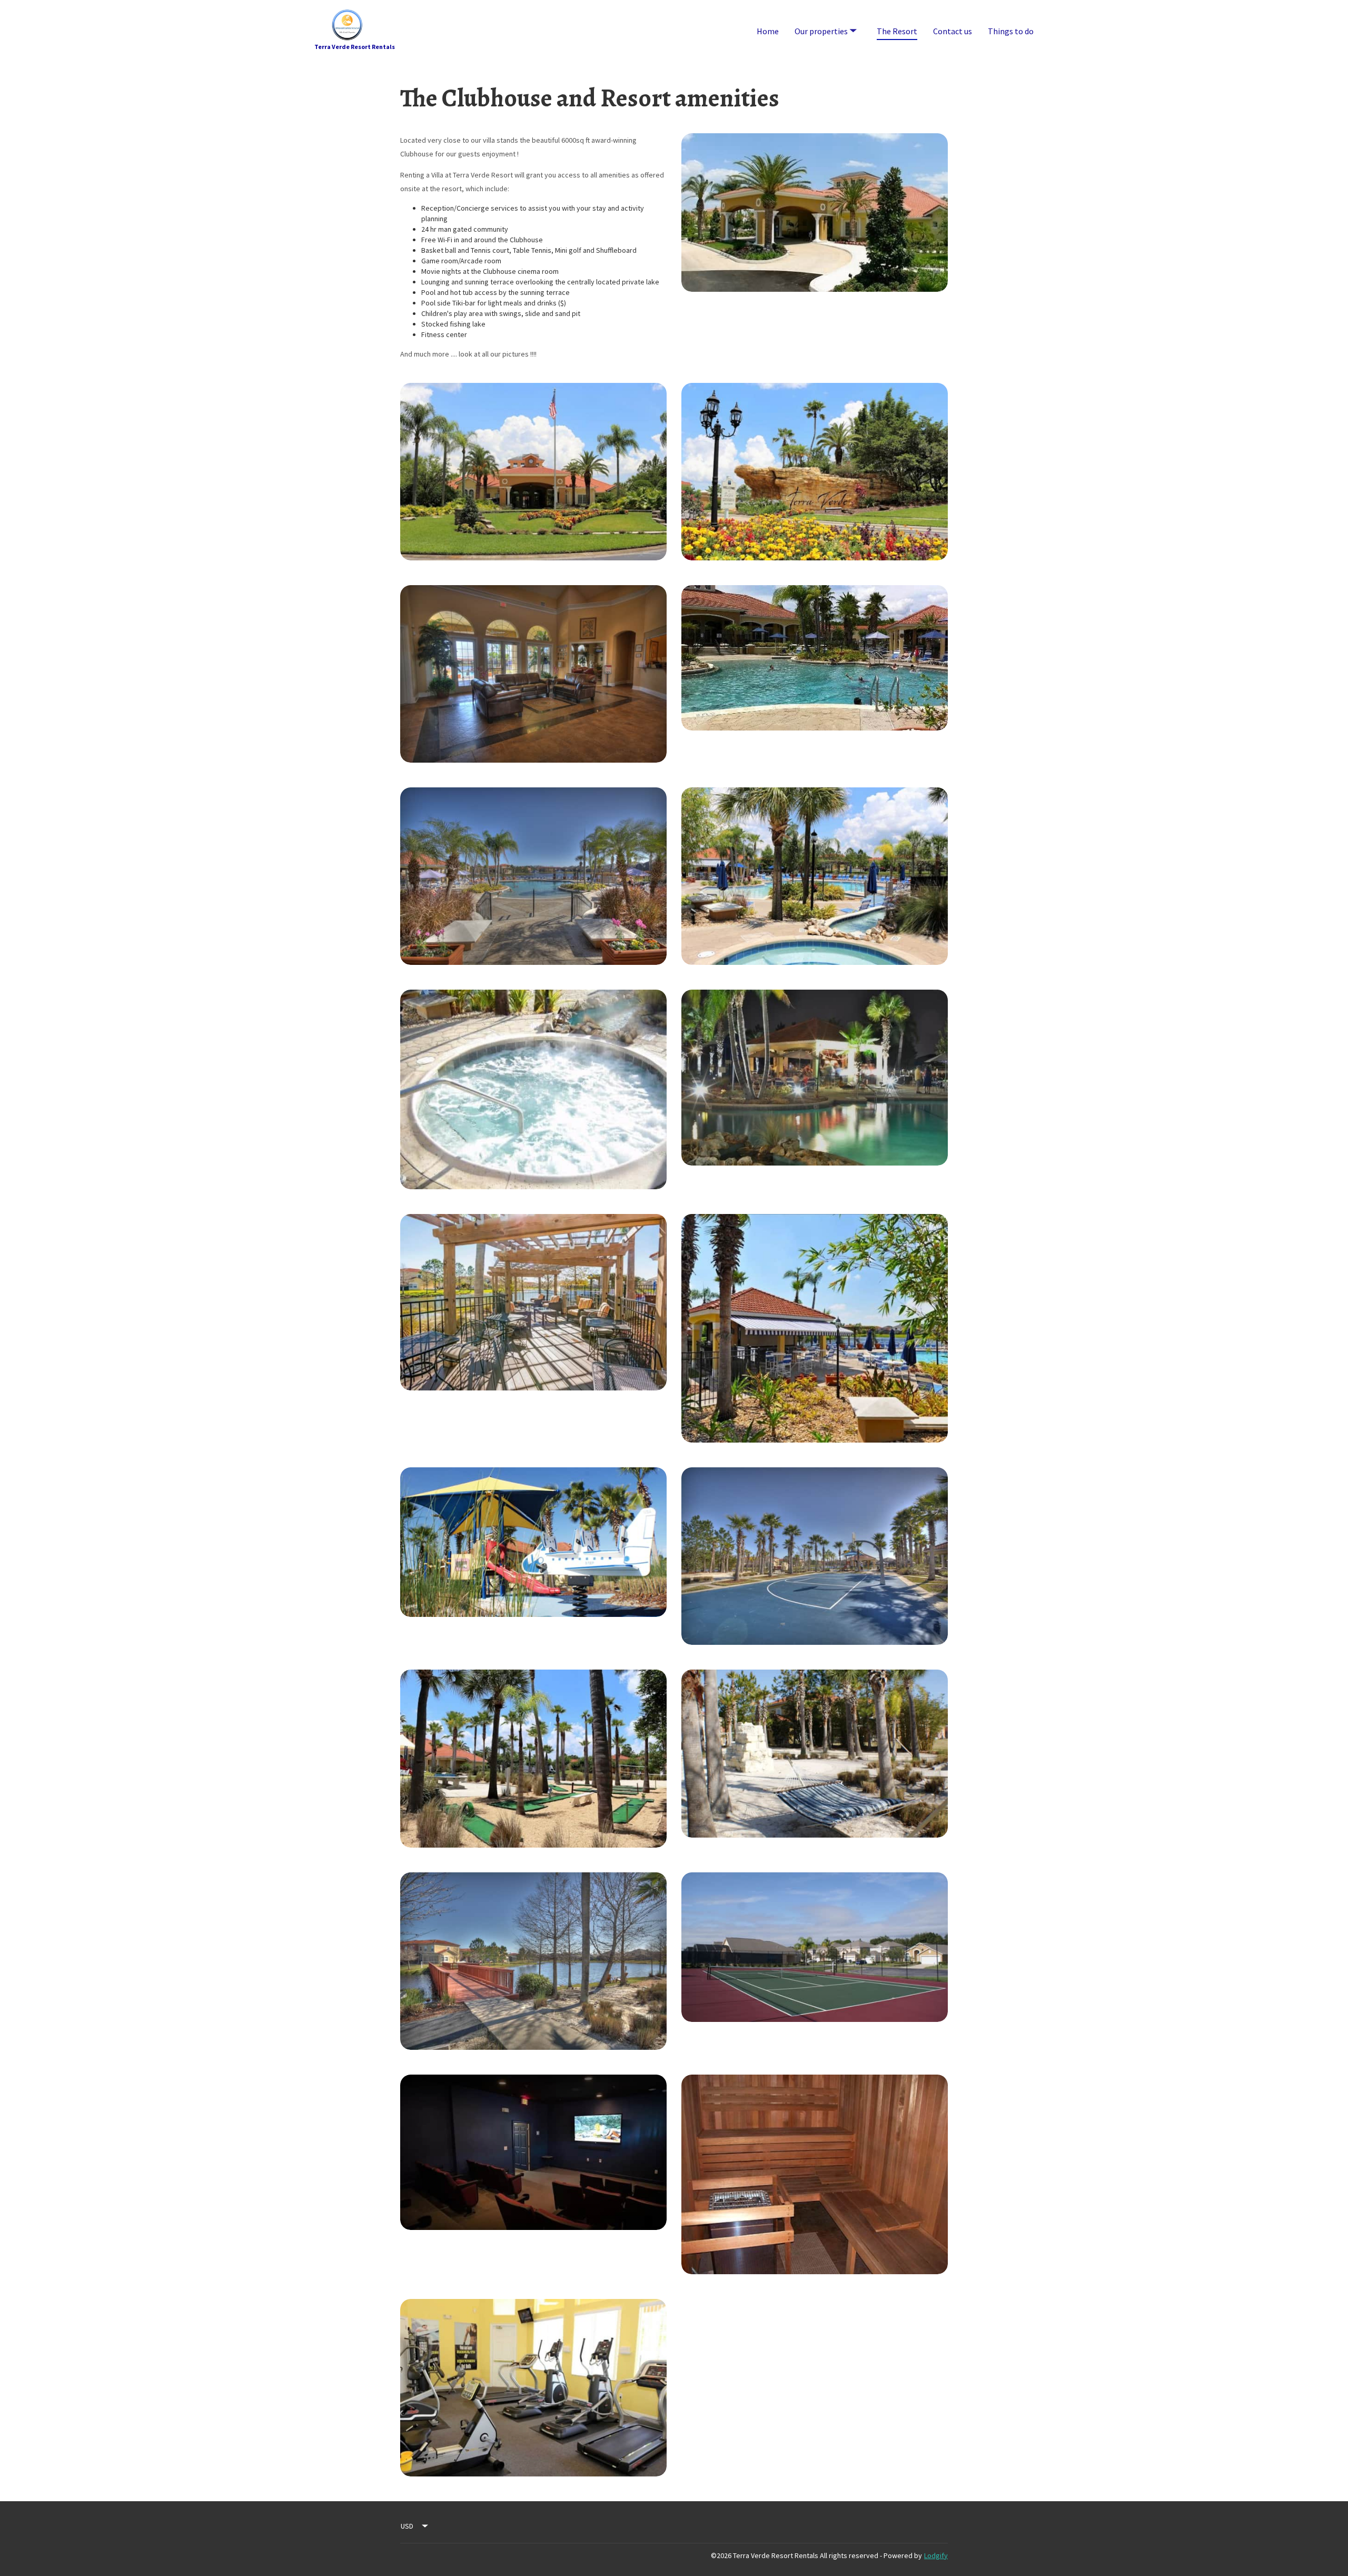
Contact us (953, 31)
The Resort (897, 31)
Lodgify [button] (936, 2555)
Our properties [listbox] (823, 21)
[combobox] (415, 2526)
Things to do (1011, 31)
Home (768, 31)
